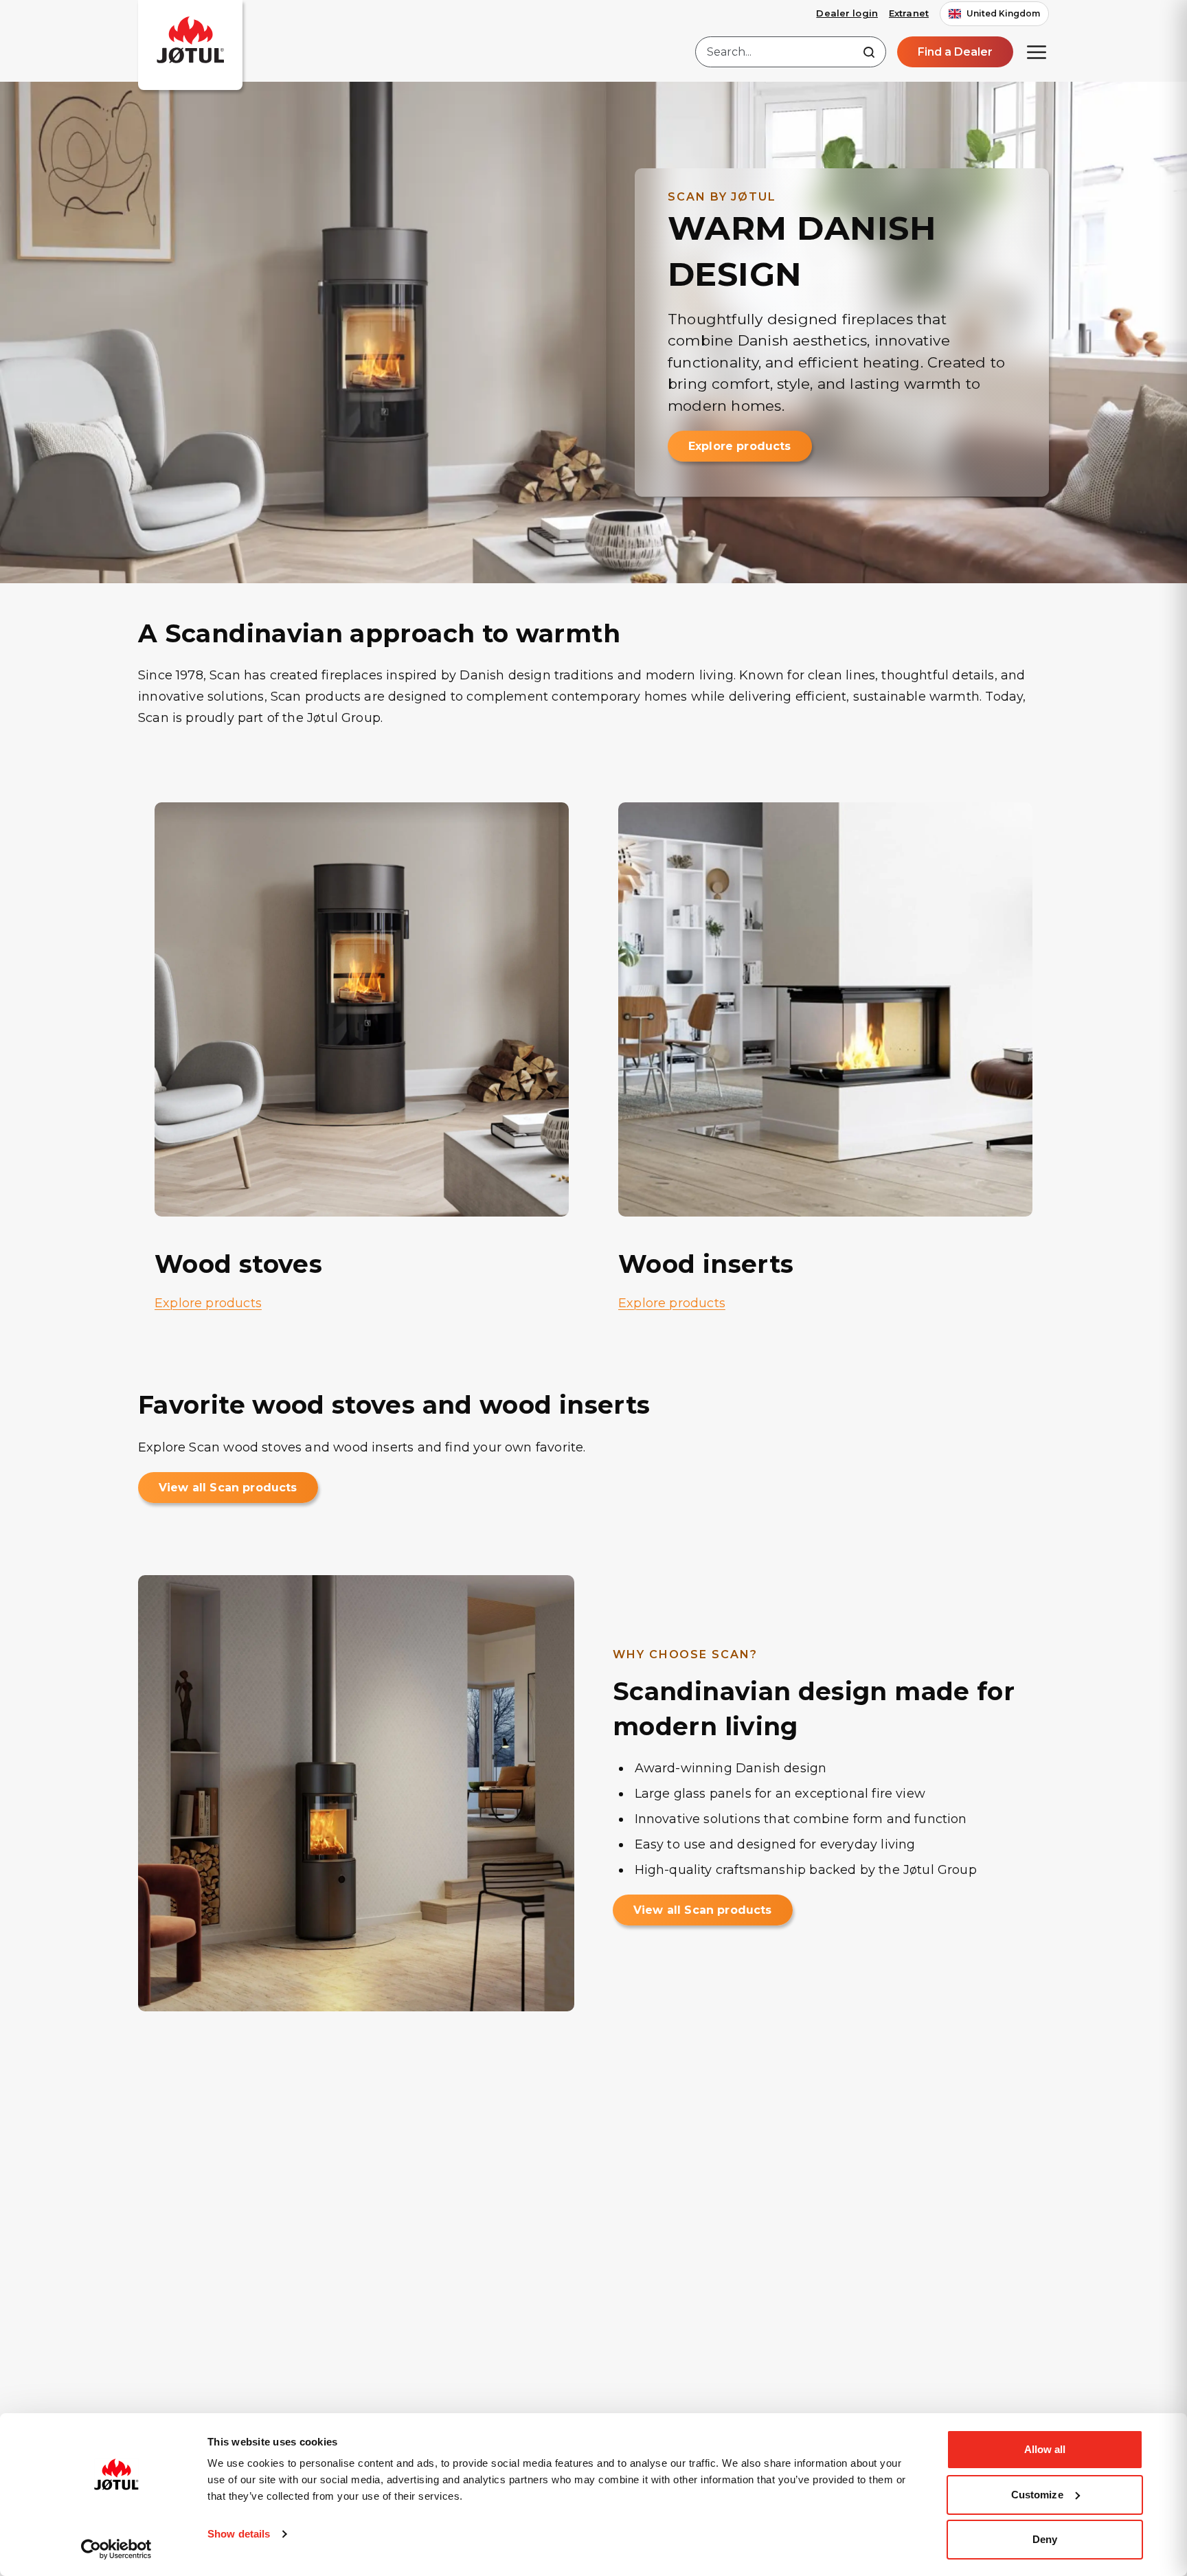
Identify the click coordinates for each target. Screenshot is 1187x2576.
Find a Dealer (955, 52)
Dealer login (847, 13)
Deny (1045, 2539)
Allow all (1045, 2449)
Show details (239, 2534)
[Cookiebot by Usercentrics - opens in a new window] (116, 2549)
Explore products (740, 446)
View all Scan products (228, 1488)
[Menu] (1037, 52)
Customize (1037, 2495)
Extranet (909, 13)
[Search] (869, 52)
